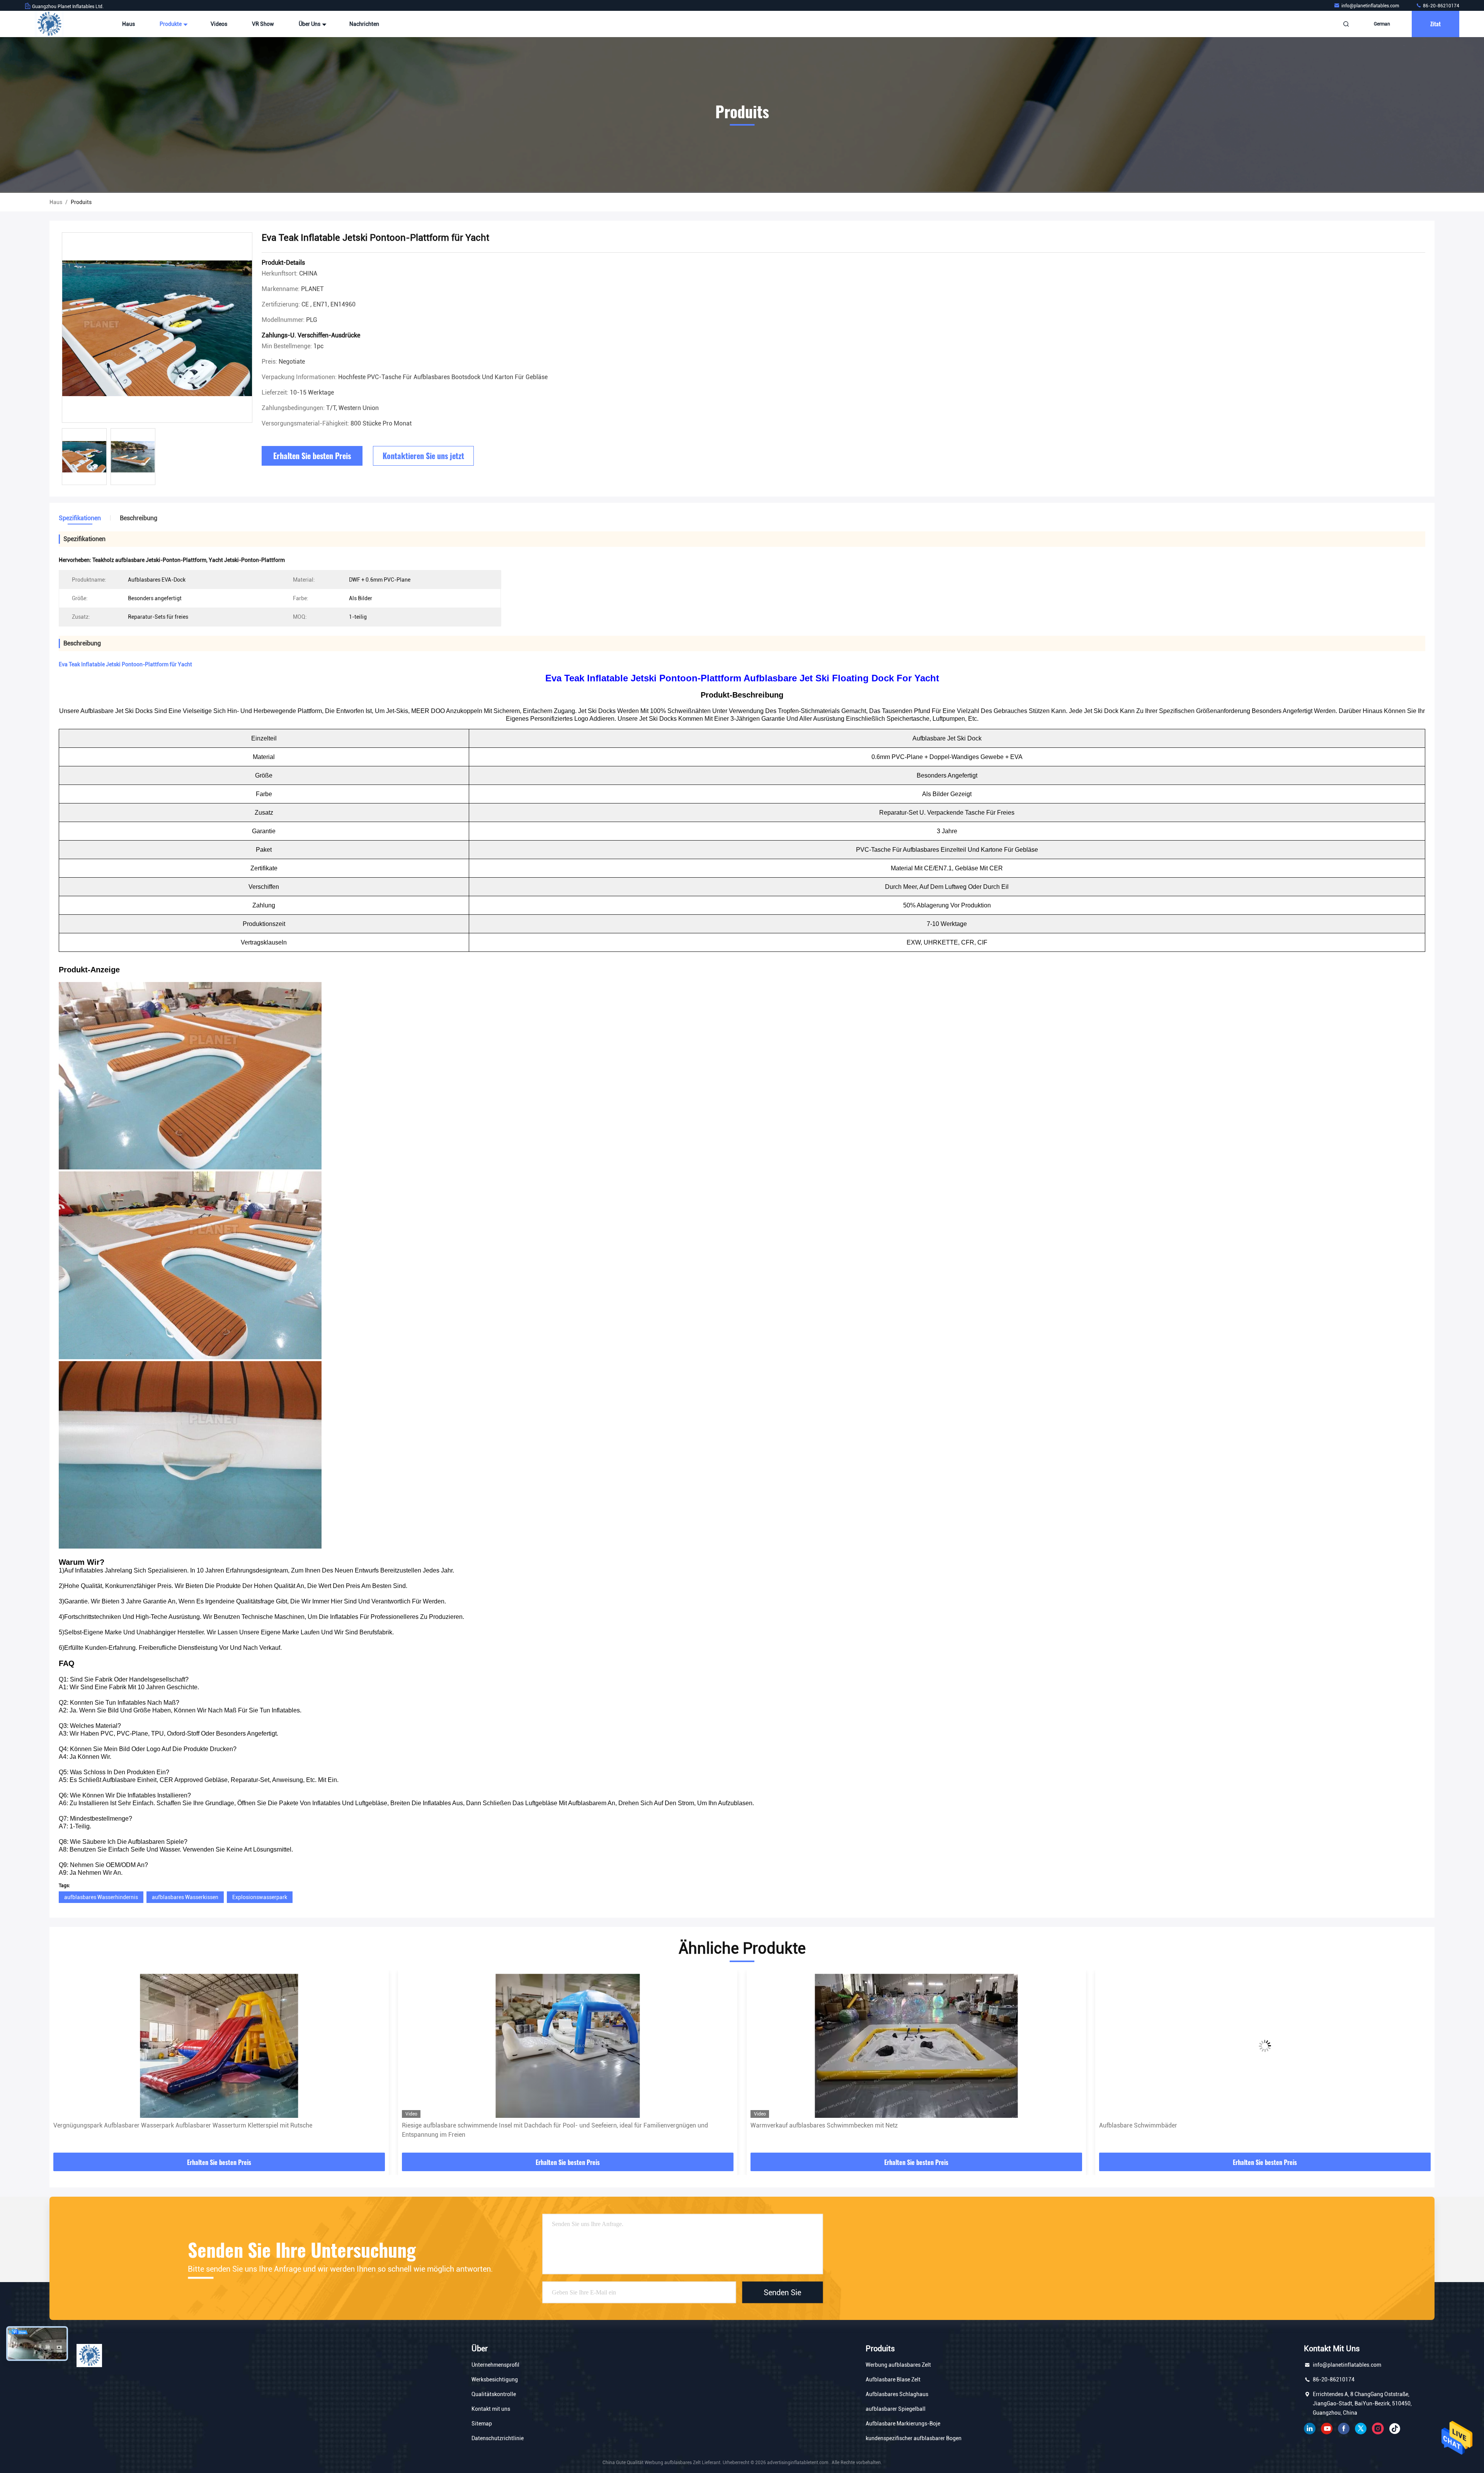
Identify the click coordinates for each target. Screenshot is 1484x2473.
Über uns (310, 24)
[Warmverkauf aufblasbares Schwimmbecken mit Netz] (219, 2046)
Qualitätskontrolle (494, 2394)
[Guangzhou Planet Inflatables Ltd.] (49, 24)
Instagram (1378, 2429)
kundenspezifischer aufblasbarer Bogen (914, 2438)
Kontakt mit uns (491, 2409)
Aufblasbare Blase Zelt (893, 2379)
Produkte (171, 24)
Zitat (1435, 24)
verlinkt (1310, 2429)
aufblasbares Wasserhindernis (101, 1897)
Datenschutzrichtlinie (498, 2438)
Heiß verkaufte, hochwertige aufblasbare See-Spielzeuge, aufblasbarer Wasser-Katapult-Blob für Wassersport (1250, 2125)
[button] (63, 2064)
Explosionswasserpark (260, 1897)
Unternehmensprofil (495, 2365)
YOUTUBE (1327, 2429)
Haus (128, 24)
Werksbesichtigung (495, 2379)
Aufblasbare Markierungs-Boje (903, 2424)
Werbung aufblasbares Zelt (898, 2365)
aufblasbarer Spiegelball (896, 2409)
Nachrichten (364, 24)
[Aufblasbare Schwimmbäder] (568, 2046)
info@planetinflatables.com (1371, 6)
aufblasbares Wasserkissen (185, 1897)
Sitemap (482, 2424)
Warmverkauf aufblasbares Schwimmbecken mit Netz (127, 2125)
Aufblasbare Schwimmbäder (441, 2125)
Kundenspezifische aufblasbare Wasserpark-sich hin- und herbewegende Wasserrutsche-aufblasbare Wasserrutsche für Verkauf (916, 2130)
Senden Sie (782, 2292)
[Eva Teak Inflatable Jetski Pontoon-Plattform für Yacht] (157, 328)
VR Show (263, 24)
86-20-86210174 (1441, 6)
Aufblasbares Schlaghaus (897, 2394)
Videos (219, 24)
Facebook (1344, 2429)
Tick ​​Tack (1395, 2429)
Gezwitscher (1361, 2429)
